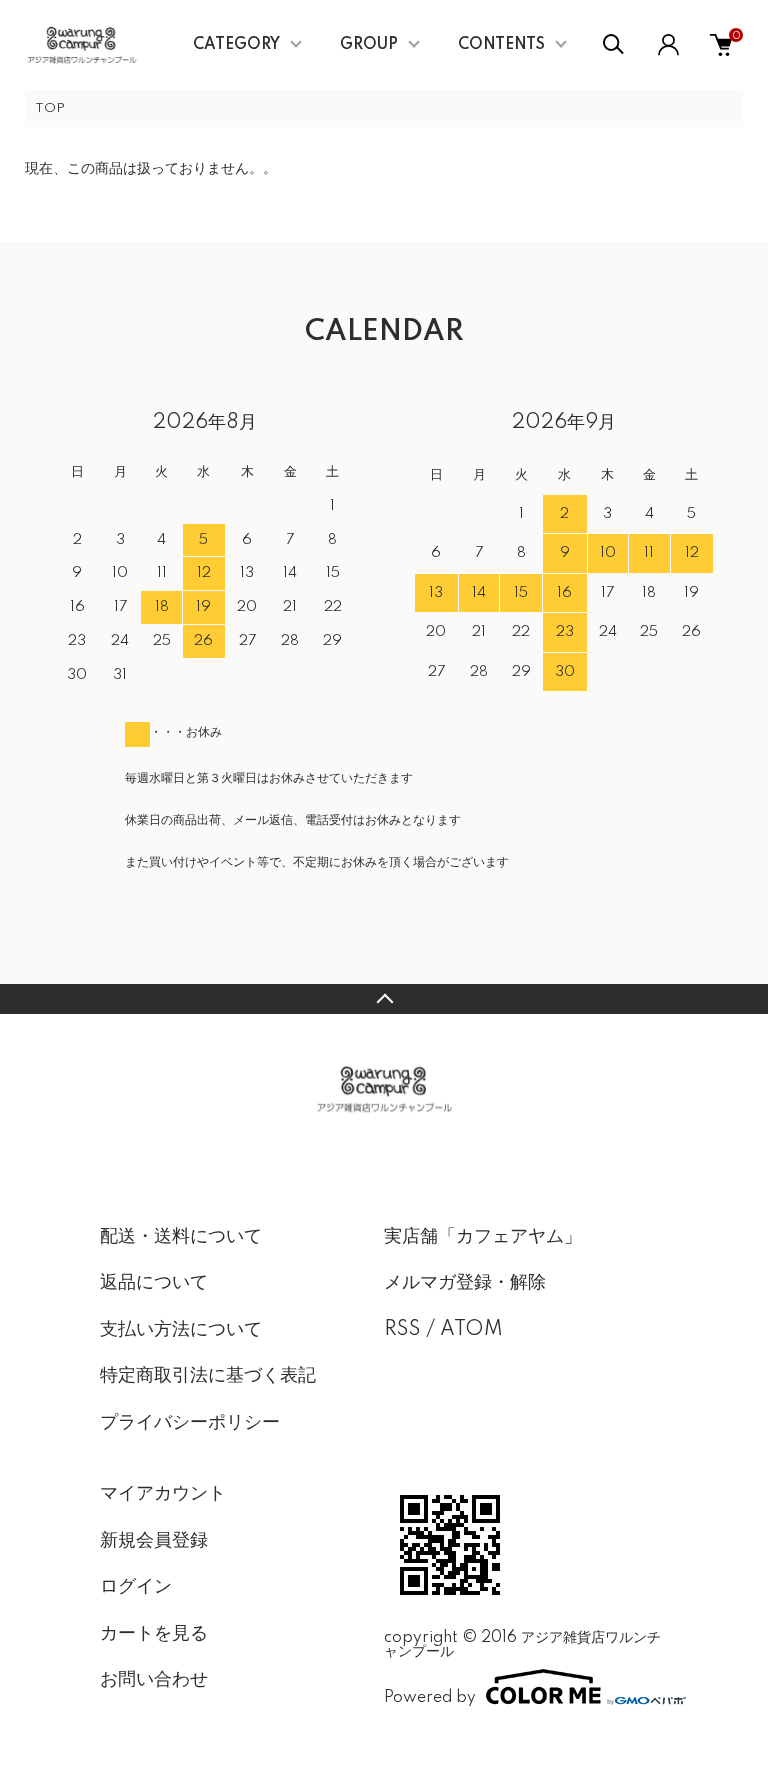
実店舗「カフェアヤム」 (483, 1237)
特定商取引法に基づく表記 (208, 1376)
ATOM (471, 1330)
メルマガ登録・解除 (465, 1283)
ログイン (136, 1587)
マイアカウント (163, 1494)
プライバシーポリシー (190, 1423)
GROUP (369, 45)
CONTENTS (501, 45)
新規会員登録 (154, 1541)
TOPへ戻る (384, 999)
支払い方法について (181, 1330)
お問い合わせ (154, 1680)
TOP (50, 108)
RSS (402, 1330)
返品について (154, 1283)
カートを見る (154, 1634)
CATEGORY (236, 45)
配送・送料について (181, 1237)
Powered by (430, 1697)
